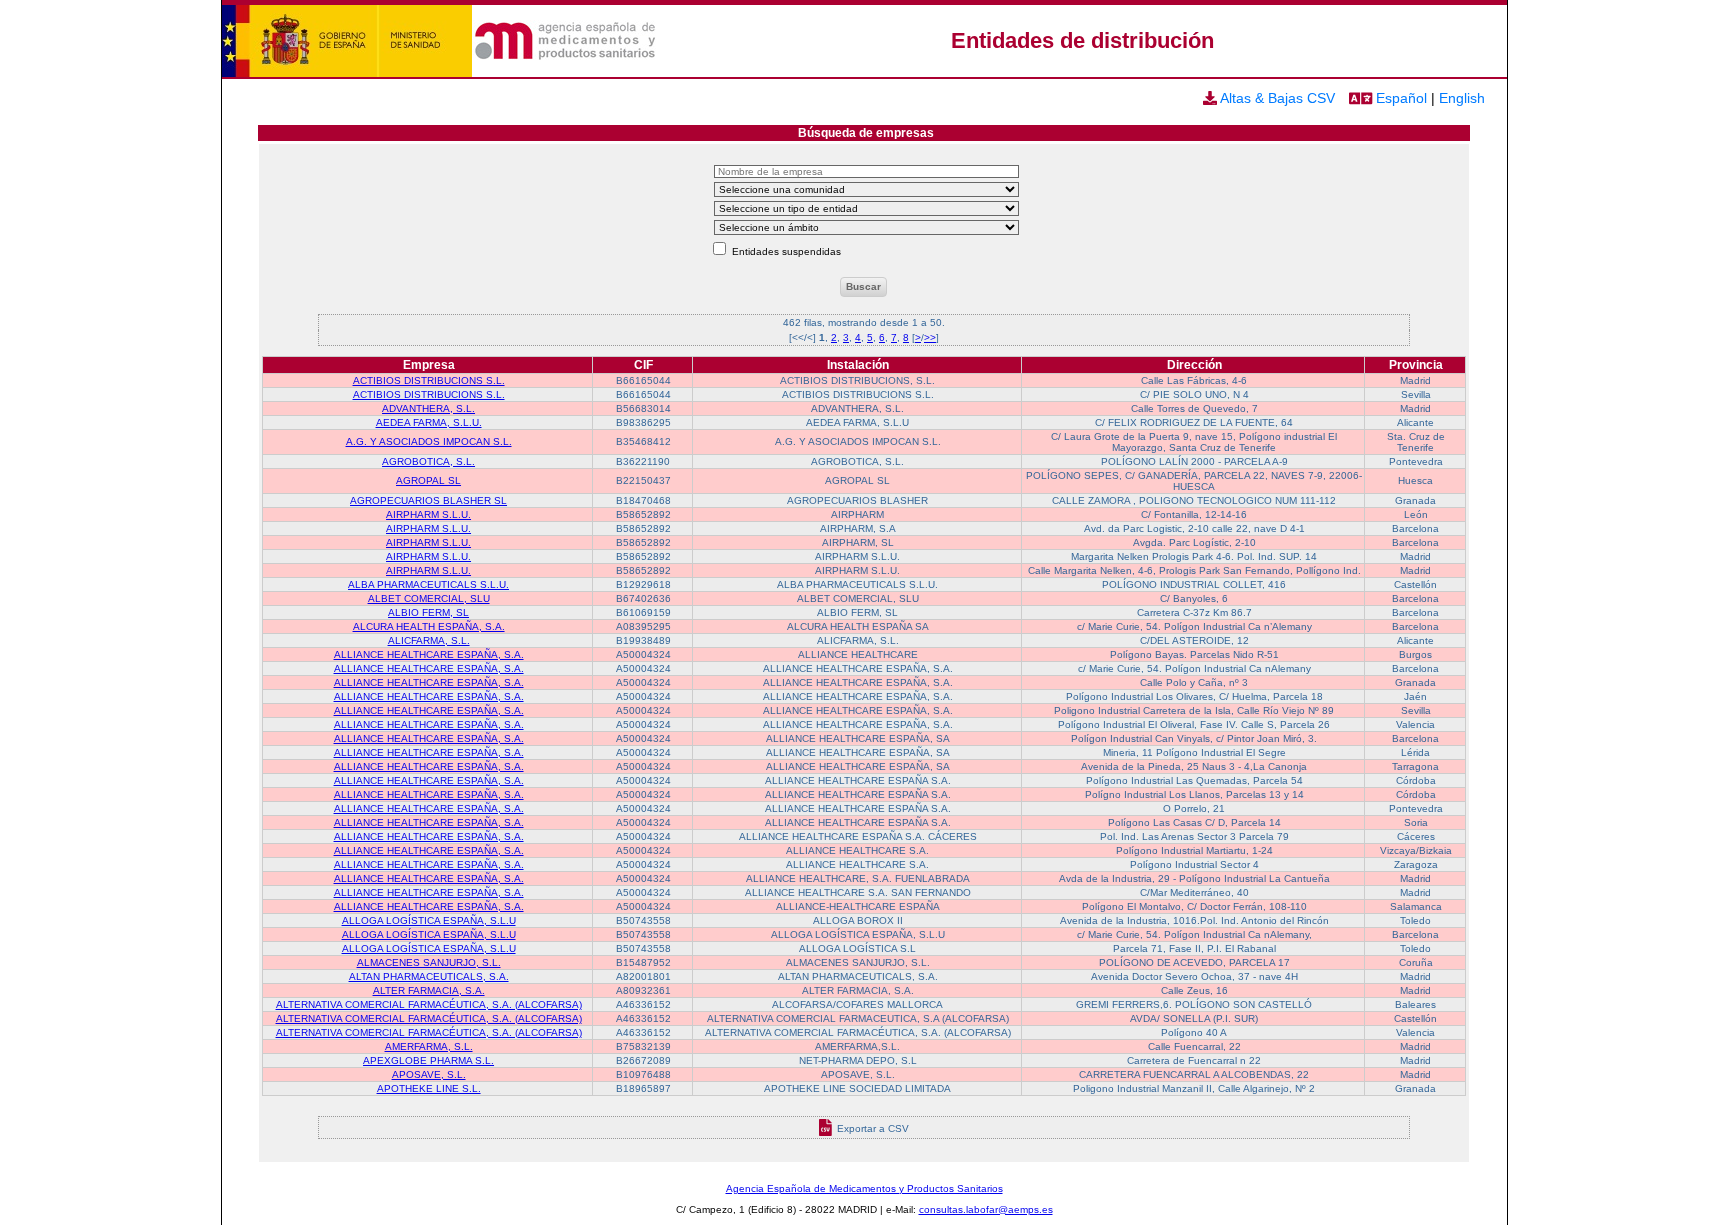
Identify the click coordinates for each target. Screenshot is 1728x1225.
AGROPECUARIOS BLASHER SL (428, 500)
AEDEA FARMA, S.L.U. (429, 422)
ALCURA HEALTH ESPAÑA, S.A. (429, 626)
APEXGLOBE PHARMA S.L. (428, 1060)
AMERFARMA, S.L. (429, 1046)
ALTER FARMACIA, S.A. (429, 990)
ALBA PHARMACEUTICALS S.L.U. (428, 584)
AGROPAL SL (428, 480)
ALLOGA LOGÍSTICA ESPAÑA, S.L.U (429, 920)
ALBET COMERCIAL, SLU (429, 598)
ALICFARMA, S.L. (429, 640)
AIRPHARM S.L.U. (428, 514)
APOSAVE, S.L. (429, 1074)
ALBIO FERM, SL (428, 612)
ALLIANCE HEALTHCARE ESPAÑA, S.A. (429, 654)
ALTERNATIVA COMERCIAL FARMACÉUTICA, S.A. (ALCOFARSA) (429, 1004)
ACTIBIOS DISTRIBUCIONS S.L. (429, 380)
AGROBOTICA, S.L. (428, 461)
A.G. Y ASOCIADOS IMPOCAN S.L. (429, 441)
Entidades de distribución (1082, 40)
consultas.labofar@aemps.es (986, 1209)
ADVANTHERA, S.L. (428, 408)
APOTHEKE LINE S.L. (429, 1088)
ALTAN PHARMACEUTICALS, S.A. (429, 976)
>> (930, 337)
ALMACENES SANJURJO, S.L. (429, 962)
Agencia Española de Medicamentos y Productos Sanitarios (864, 1188)
